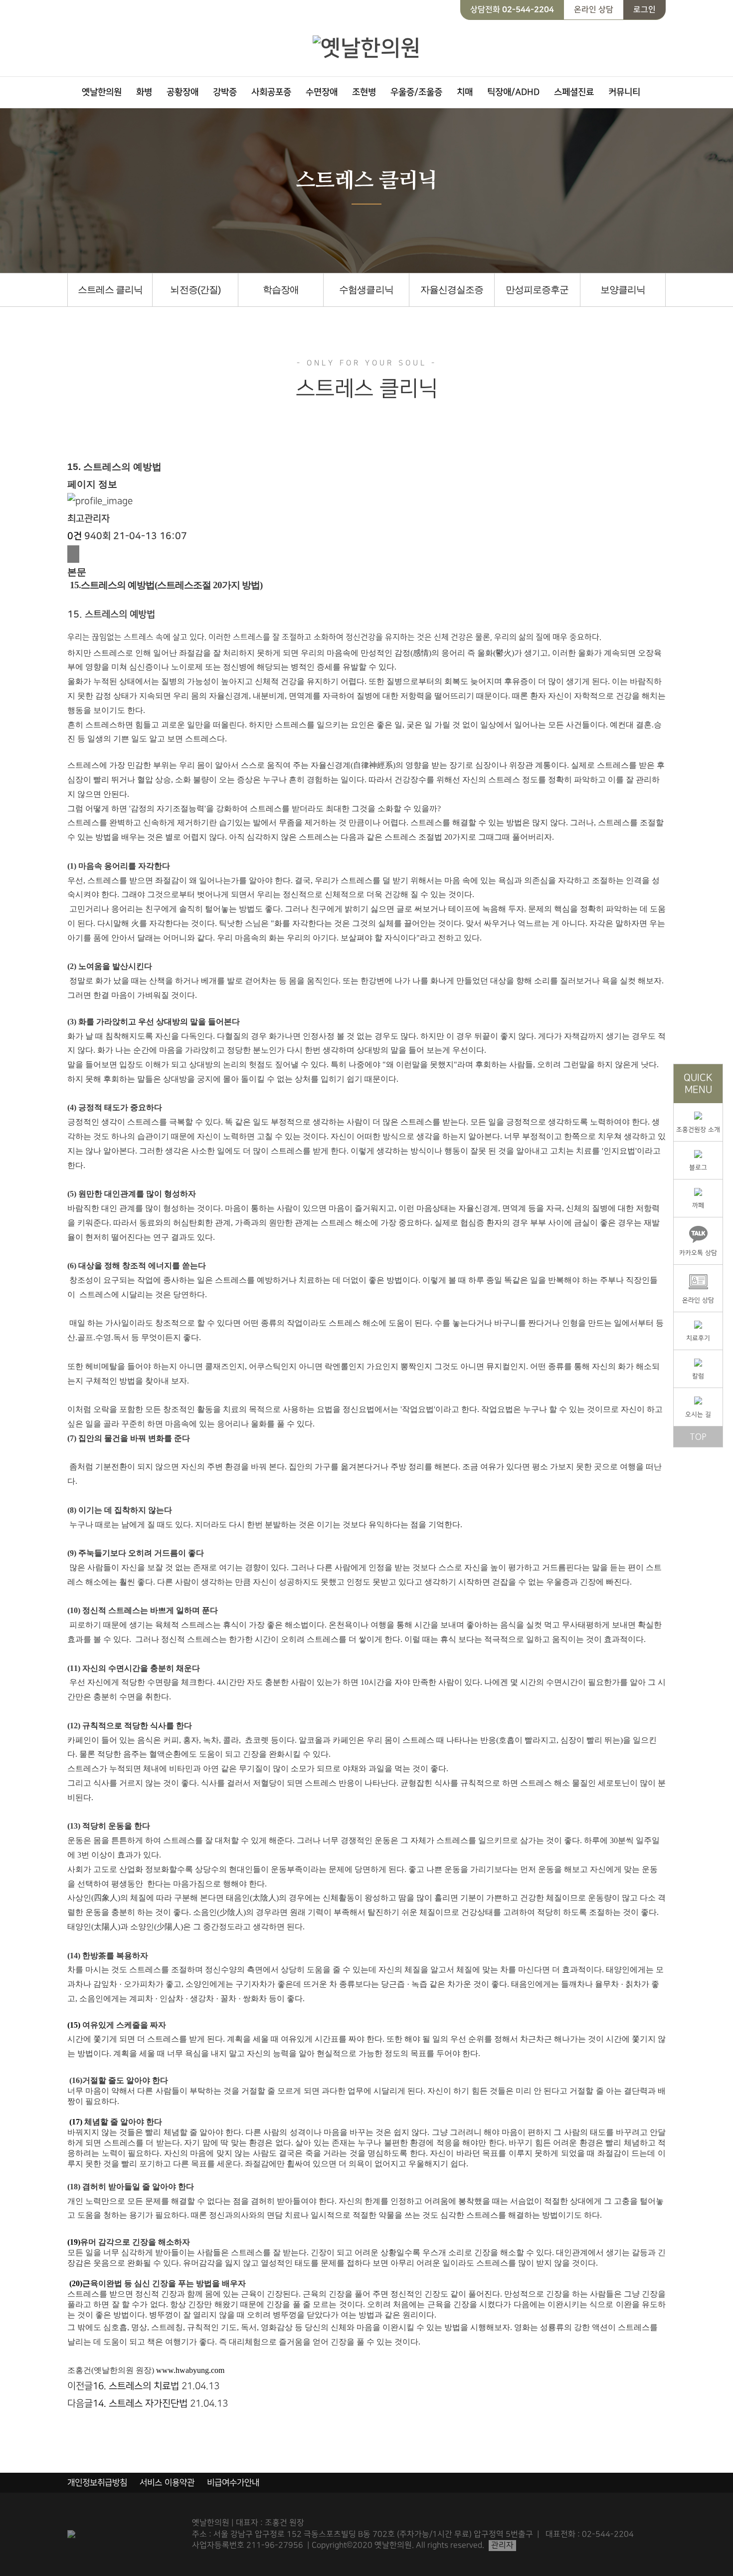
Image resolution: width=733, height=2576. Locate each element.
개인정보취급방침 (97, 2483)
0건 (75, 536)
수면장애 (322, 92)
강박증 (225, 92)
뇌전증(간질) (195, 290)
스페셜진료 (574, 92)
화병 (144, 92)
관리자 (502, 2545)
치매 (465, 92)
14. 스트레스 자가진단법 (140, 2404)
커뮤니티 (624, 92)
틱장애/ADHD (513, 92)
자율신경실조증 (452, 290)
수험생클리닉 (366, 290)
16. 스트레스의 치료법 (136, 2386)
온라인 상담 (594, 9)
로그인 (644, 9)
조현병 (364, 92)
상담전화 (512, 9)
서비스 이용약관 (167, 2483)
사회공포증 (271, 92)
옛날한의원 (102, 92)
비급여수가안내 (233, 2483)
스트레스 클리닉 (110, 290)
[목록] (73, 554)
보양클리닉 (623, 290)
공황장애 (183, 92)
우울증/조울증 (416, 92)
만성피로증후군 (537, 290)
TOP (698, 1437)
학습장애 (281, 290)
